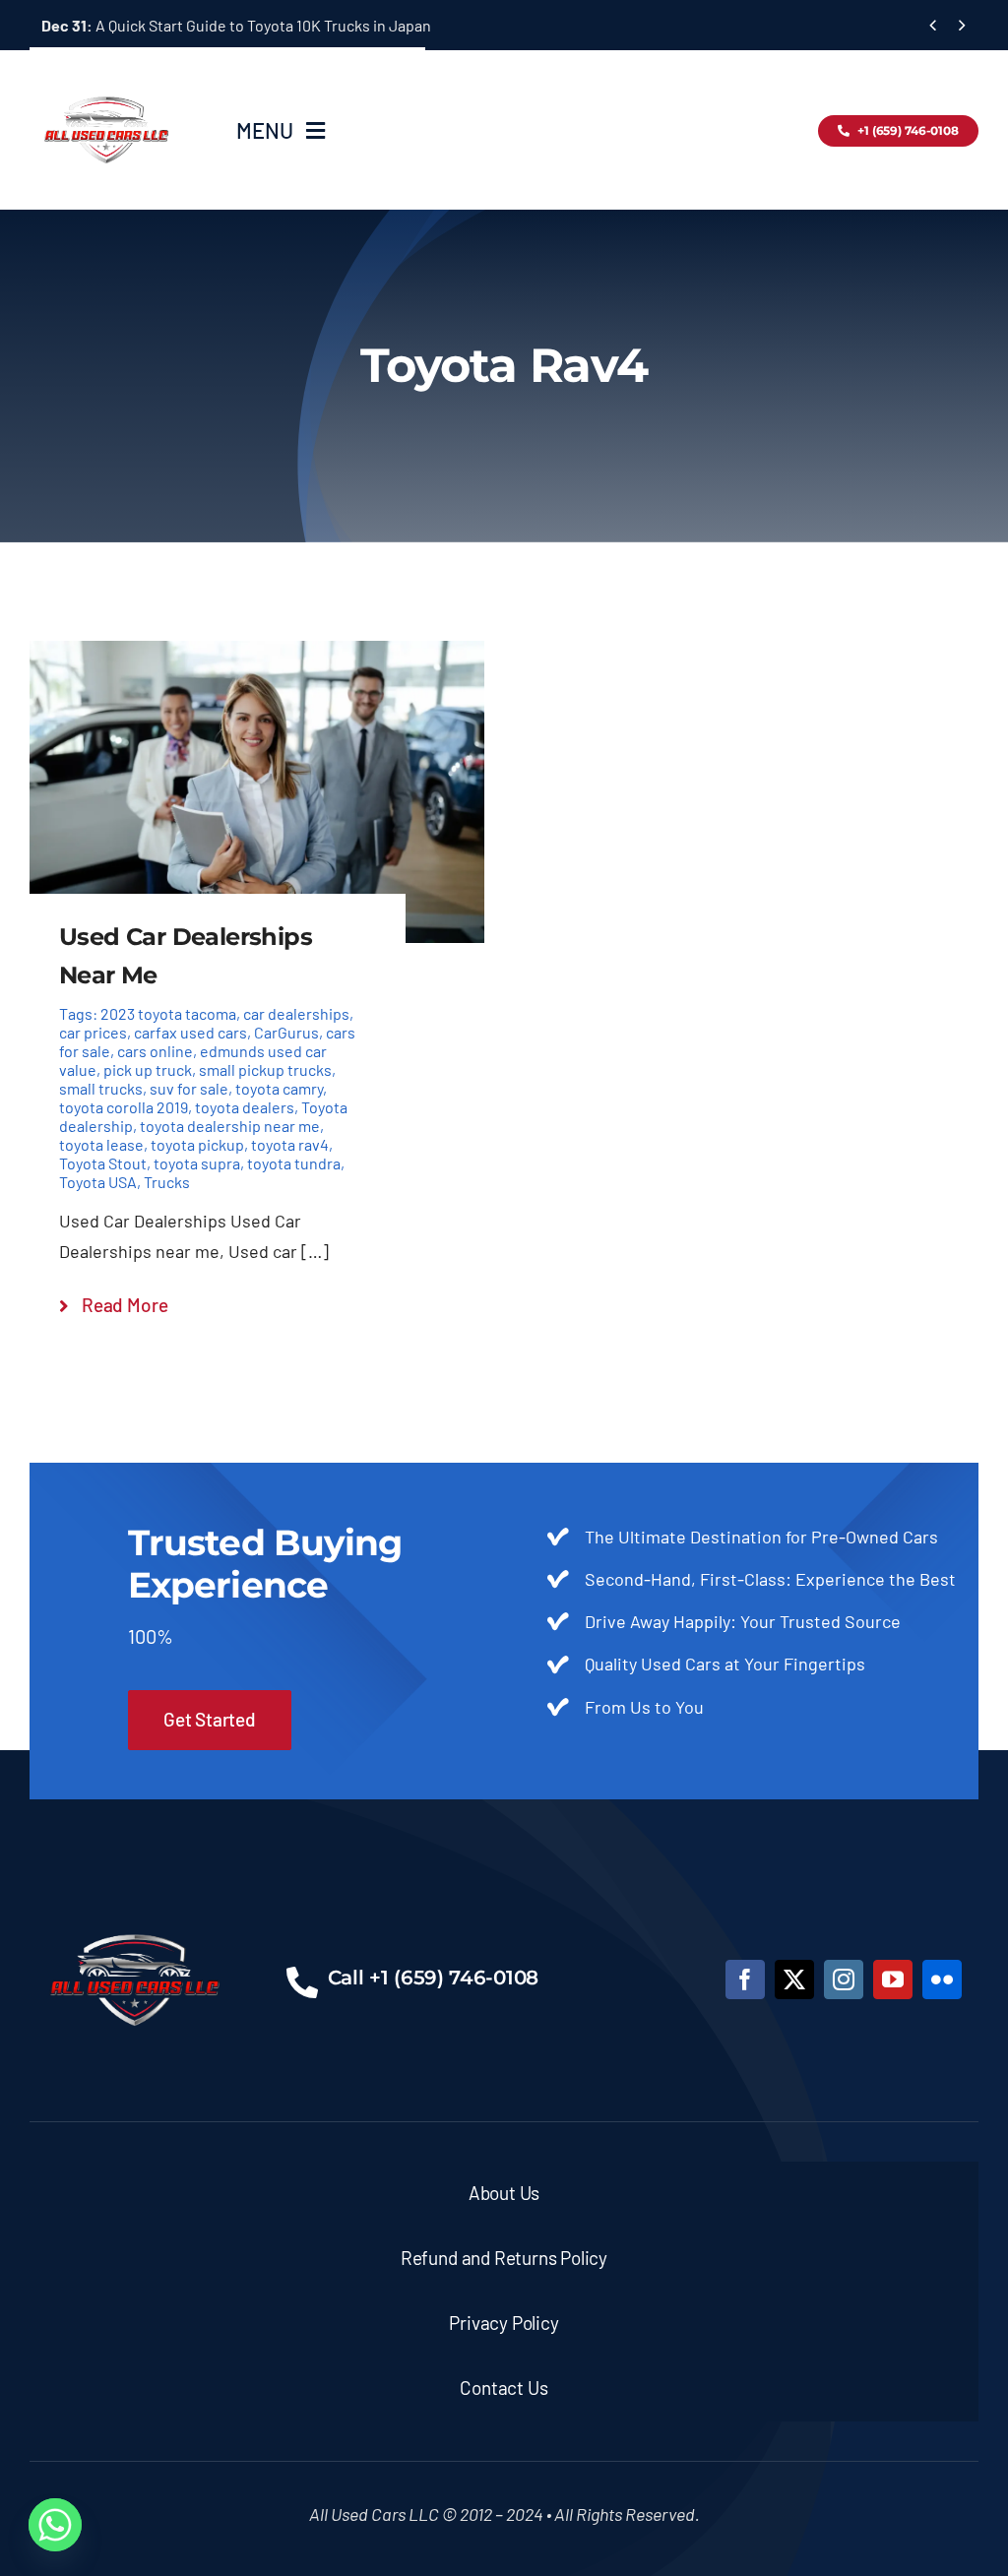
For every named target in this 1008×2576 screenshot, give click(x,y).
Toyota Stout (103, 1163)
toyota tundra (294, 1163)
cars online (155, 1051)
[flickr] (942, 1979)
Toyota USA (98, 1182)
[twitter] (794, 1979)
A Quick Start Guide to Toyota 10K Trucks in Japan (236, 25)
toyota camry (279, 1088)
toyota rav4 (290, 1144)
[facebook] (745, 1979)
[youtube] (893, 1979)
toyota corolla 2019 (124, 1107)
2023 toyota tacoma (168, 1013)
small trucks (101, 1088)
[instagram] (844, 1979)
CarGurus (286, 1032)
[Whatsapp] (55, 2525)
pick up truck (148, 1069)
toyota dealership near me (230, 1126)
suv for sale (189, 1088)
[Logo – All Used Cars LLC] (106, 79)
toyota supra (197, 1163)
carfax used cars (190, 1032)
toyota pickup (197, 1144)
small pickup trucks (265, 1069)
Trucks (167, 1182)
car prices (93, 1032)
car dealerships (296, 1013)
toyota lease (101, 1144)
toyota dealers (245, 1107)
